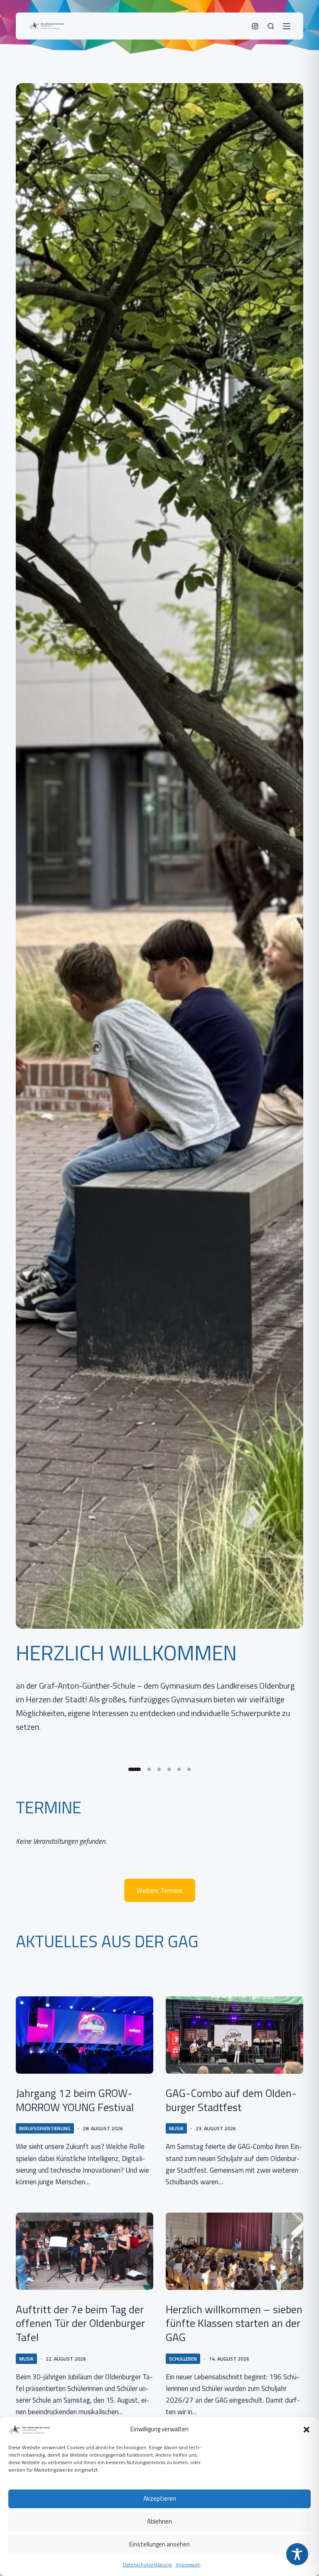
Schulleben (183, 2359)
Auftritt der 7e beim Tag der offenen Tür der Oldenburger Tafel (80, 2323)
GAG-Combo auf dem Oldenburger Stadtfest (231, 2100)
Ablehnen (159, 2521)
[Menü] (287, 26)
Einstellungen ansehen (159, 2544)
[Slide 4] (169, 1769)
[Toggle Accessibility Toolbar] (297, 2554)
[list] (159, 921)
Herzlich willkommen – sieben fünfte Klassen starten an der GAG (234, 2323)
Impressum (188, 2565)
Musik (176, 2128)
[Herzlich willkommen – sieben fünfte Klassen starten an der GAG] (234, 2251)
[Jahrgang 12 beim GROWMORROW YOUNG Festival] (85, 2035)
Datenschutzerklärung (147, 2565)
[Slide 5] (179, 1769)
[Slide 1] (135, 1769)
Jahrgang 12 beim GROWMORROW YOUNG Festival (75, 2100)
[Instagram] (255, 26)
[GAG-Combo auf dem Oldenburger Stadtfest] (234, 2035)
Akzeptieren (160, 2498)
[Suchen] (271, 26)
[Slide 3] (159, 1769)
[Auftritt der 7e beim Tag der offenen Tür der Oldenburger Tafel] (85, 2251)
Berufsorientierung (45, 2128)
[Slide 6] (189, 1769)
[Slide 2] (149, 1769)
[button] (307, 2430)
